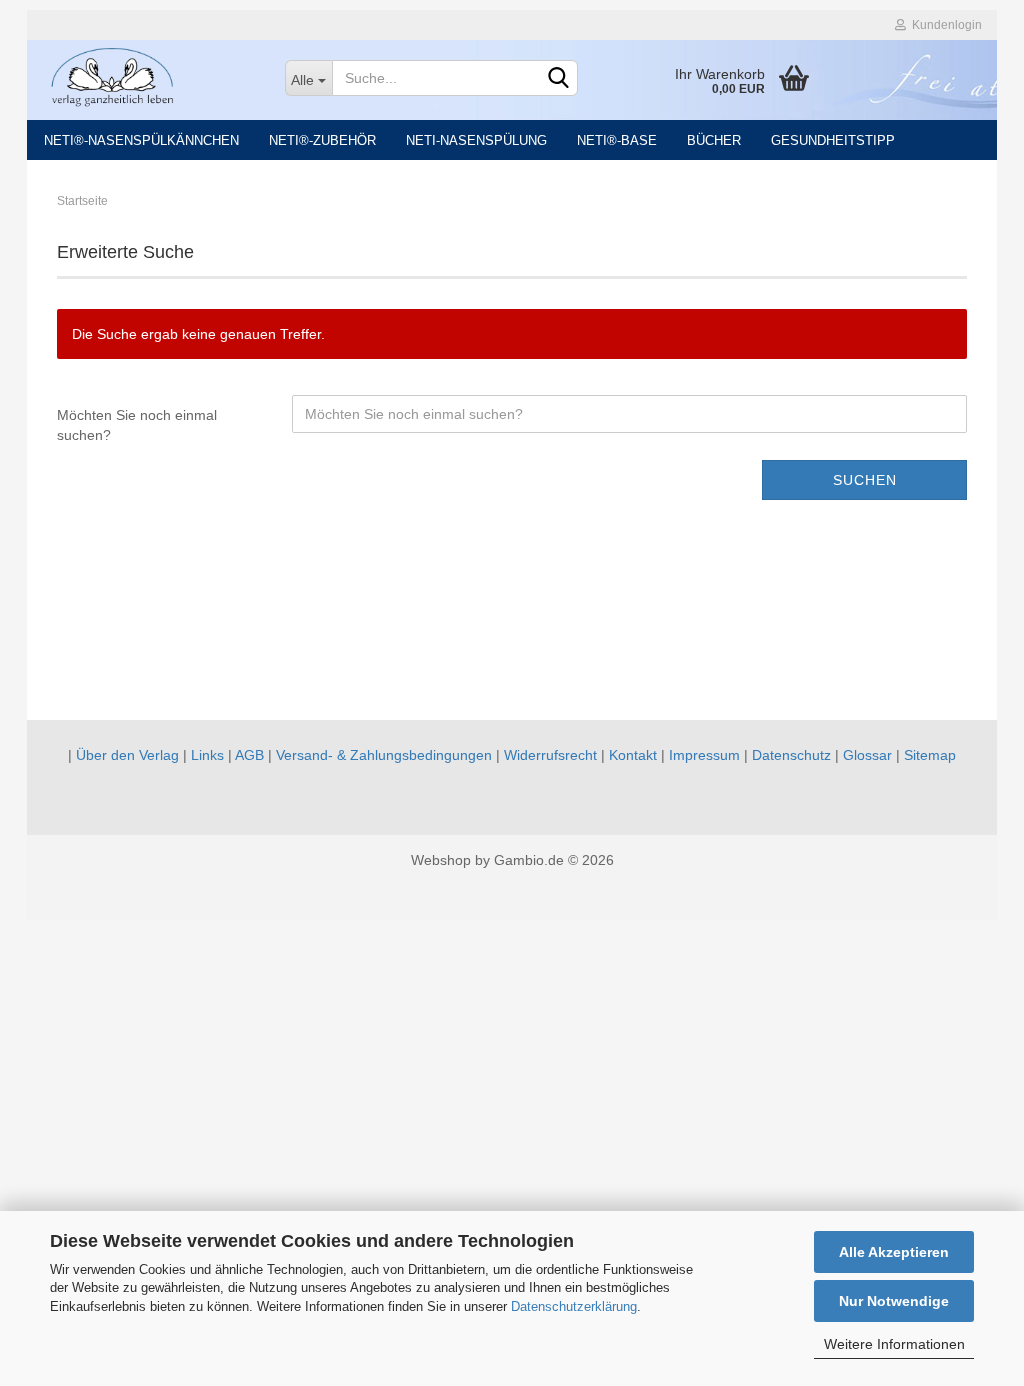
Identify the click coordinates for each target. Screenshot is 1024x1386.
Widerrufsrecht (550, 755)
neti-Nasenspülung (476, 140)
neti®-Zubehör (322, 140)
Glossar (867, 755)
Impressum (704, 755)
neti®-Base (617, 140)
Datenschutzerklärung (574, 1306)
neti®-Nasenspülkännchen (141, 140)
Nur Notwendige (894, 1301)
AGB (249, 755)
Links (207, 755)
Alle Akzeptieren (894, 1252)
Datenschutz (791, 755)
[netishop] (148, 75)
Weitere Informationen (894, 1344)
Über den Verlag (127, 755)
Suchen (865, 480)
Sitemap (930, 755)
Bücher (714, 140)
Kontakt (633, 755)
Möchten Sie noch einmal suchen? (137, 425)
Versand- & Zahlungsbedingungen (384, 755)
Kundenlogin (944, 25)
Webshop (441, 860)
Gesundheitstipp (833, 140)
